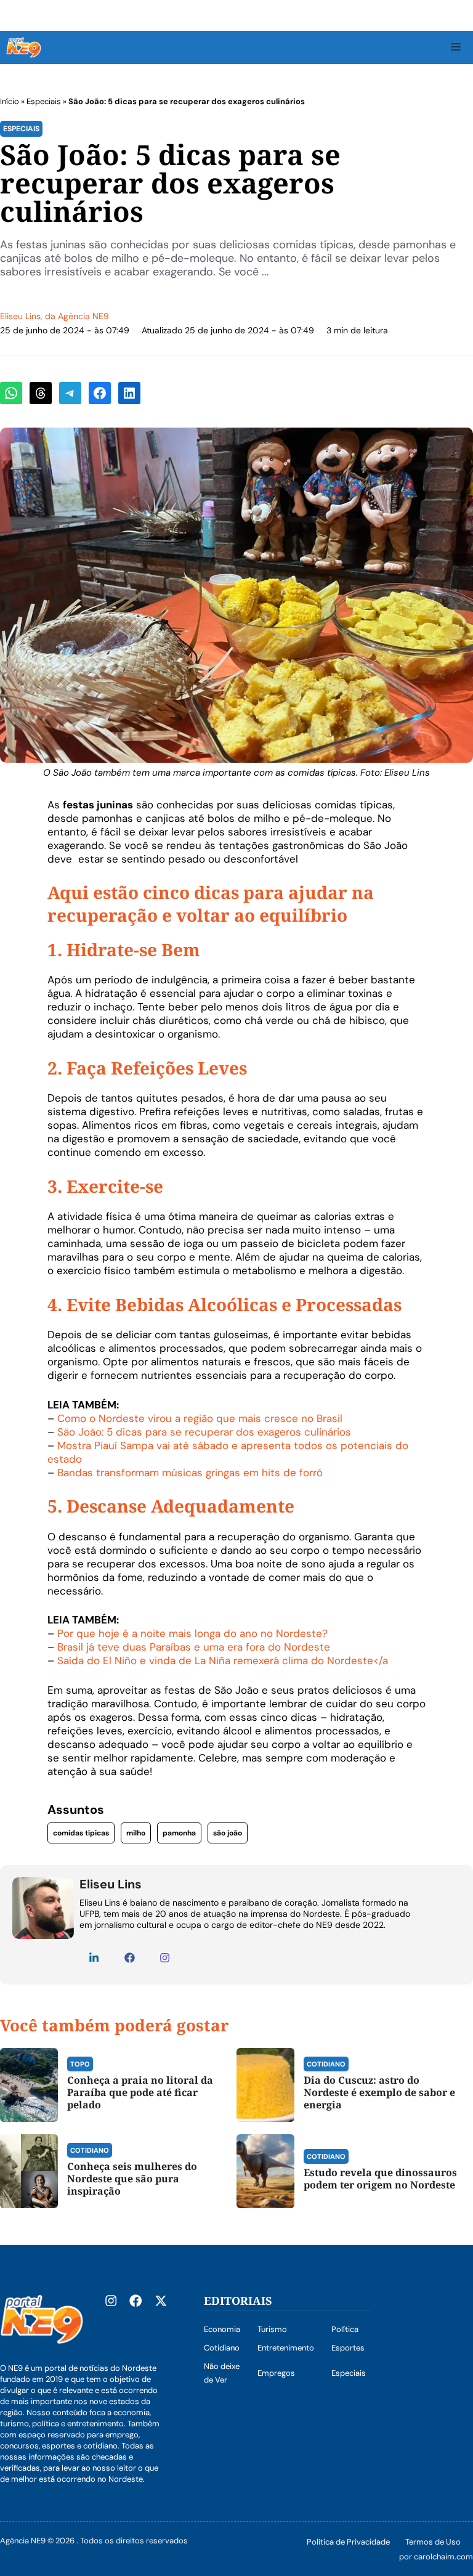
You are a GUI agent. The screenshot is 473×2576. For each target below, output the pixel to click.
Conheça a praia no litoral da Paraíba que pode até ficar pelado (140, 2092)
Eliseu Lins (20, 316)
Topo (80, 2064)
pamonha (179, 1833)
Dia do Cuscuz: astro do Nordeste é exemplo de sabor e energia (379, 2092)
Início (10, 101)
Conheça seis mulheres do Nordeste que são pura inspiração (132, 2179)
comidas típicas (81, 1833)
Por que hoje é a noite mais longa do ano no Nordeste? (192, 1633)
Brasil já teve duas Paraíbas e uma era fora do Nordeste (194, 1647)
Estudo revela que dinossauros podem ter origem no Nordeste (380, 2179)
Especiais (44, 101)
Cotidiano (326, 2064)
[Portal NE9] (24, 47)
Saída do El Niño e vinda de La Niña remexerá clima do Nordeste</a (223, 1660)
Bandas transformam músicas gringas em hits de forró (190, 1473)
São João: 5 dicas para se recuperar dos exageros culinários (204, 1432)
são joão (228, 1833)
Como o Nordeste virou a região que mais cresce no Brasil (200, 1418)
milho (136, 1833)
